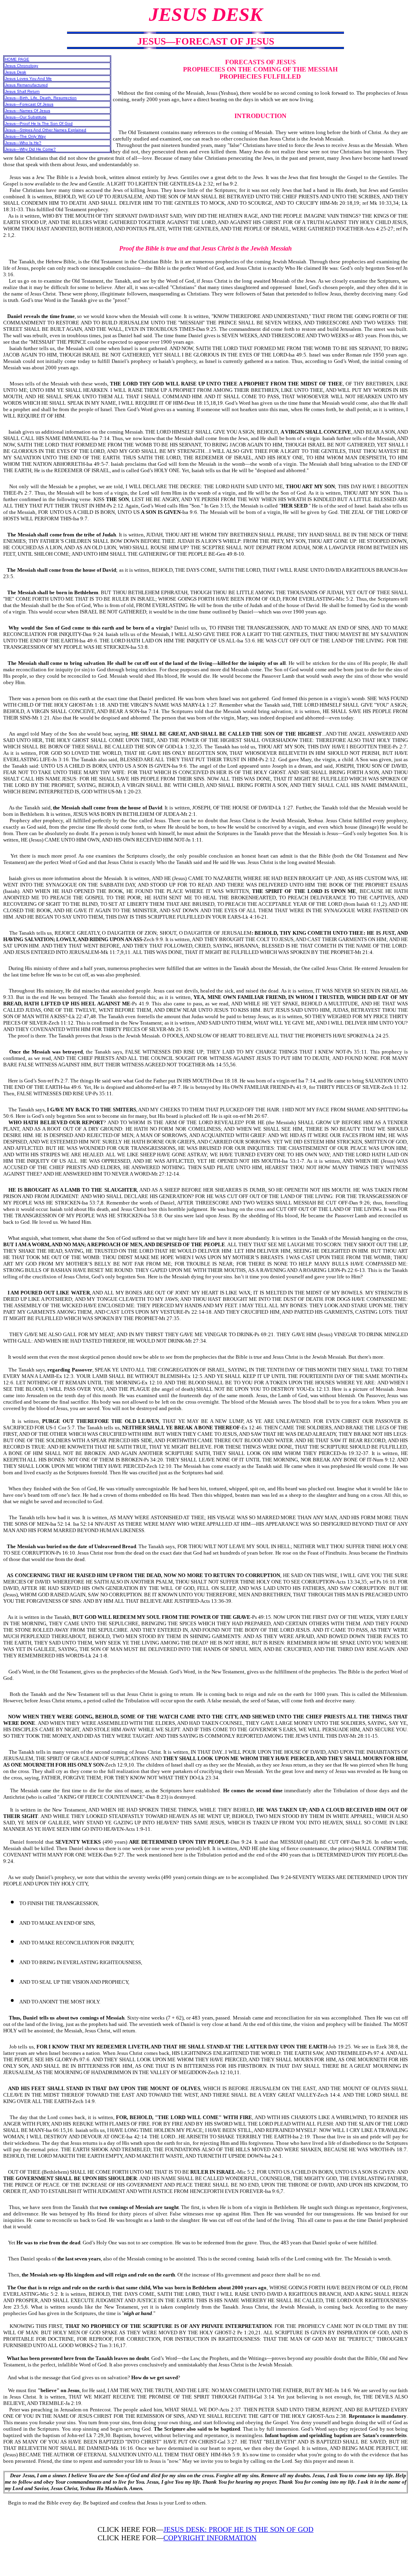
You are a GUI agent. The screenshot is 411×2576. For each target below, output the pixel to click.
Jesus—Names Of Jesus (27, 111)
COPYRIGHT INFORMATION (210, 2538)
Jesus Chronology (21, 66)
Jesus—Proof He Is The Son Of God (39, 123)
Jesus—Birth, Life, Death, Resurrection (41, 98)
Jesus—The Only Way (25, 136)
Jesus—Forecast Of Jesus (29, 104)
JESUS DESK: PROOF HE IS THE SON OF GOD (238, 2529)
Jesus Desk (15, 72)
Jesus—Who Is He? (23, 143)
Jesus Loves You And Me (28, 78)
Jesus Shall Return (22, 91)
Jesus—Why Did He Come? (30, 149)
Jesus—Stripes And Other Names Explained (46, 130)
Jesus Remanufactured (26, 85)
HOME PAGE (17, 59)
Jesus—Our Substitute (26, 117)
